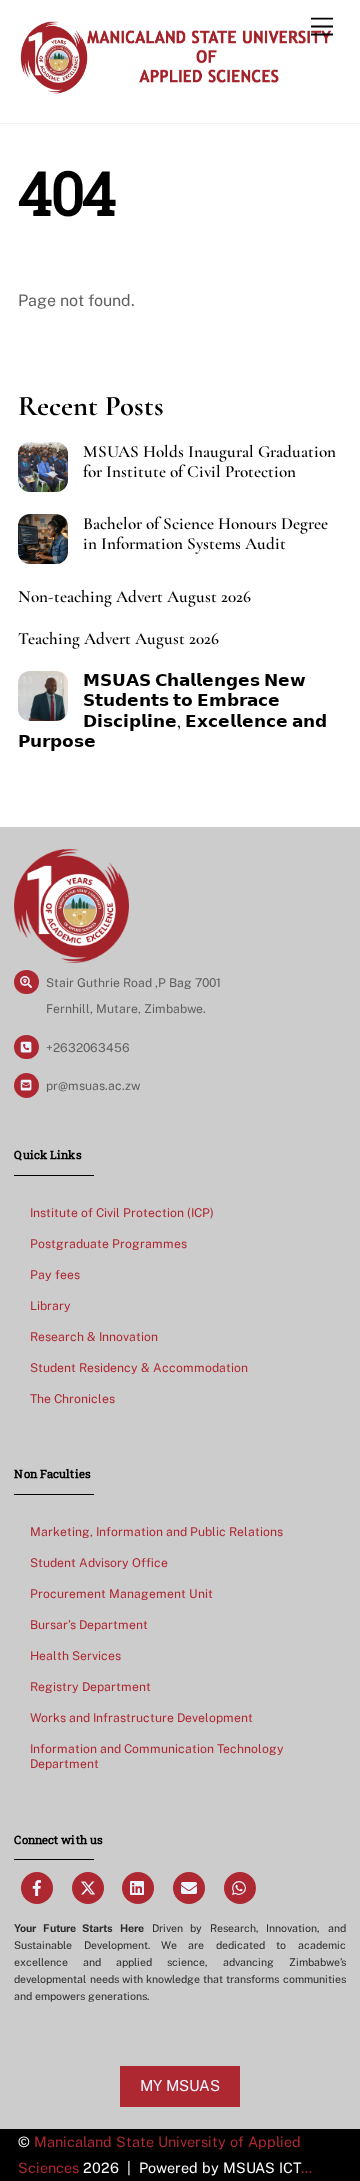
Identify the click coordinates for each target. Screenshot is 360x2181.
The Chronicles (72, 1398)
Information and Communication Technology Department (157, 1756)
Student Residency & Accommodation (139, 1367)
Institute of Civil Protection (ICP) (122, 1212)
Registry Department (90, 1686)
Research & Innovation (94, 1336)
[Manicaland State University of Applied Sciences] (175, 87)
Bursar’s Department (89, 1624)
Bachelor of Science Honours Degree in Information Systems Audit (205, 534)
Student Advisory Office (99, 1562)
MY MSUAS (180, 2085)
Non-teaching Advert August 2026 (134, 597)
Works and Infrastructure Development (141, 1717)
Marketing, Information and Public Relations (156, 1531)
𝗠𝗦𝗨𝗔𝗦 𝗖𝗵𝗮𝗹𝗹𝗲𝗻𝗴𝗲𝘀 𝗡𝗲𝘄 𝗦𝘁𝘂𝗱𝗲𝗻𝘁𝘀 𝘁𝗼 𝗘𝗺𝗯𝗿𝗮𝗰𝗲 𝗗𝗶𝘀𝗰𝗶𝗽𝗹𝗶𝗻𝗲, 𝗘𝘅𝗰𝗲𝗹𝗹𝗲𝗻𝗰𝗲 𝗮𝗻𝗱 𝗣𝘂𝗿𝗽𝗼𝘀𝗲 (172, 711)
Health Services (75, 1655)
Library (50, 1305)
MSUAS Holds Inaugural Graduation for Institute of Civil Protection (209, 462)
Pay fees (55, 1274)
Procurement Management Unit (121, 1593)
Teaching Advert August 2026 (118, 639)
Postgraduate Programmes (108, 1243)
